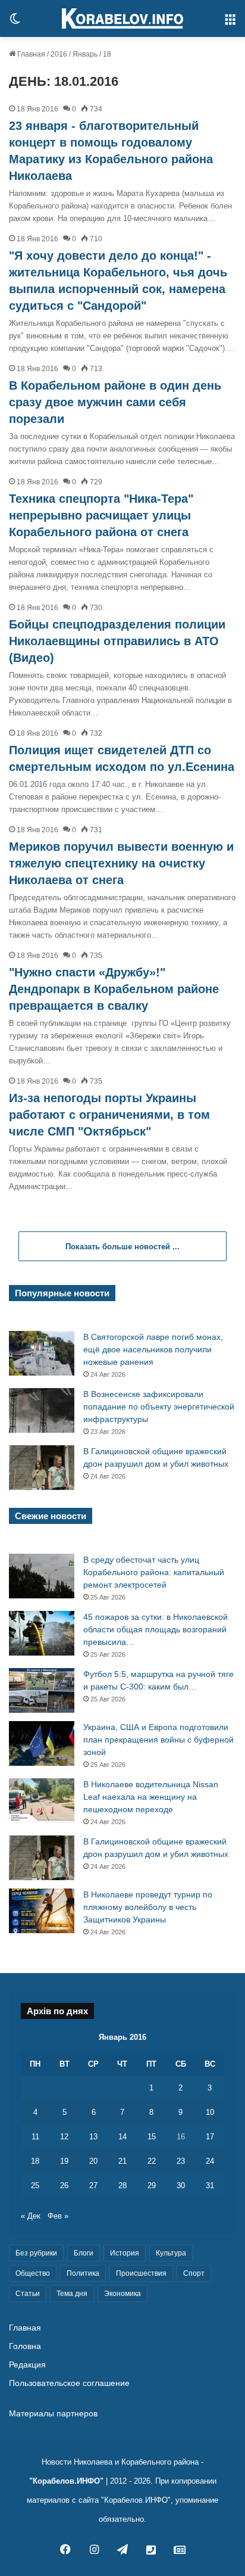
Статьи (28, 2294)
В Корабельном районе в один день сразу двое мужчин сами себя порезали (115, 402)
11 (35, 2137)
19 (64, 2161)
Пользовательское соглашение (69, 2383)
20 (93, 2161)
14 (122, 2137)
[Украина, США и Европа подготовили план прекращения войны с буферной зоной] (42, 1743)
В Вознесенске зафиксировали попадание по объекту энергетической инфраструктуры (159, 1407)
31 (210, 2185)
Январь (85, 54)
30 (181, 2185)
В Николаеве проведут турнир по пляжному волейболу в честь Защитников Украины (148, 1907)
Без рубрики (36, 2253)
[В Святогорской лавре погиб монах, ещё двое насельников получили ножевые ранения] (42, 1353)
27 (93, 2185)
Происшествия (141, 2273)
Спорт (194, 2273)
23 (181, 2161)
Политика (83, 2273)
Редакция (27, 2365)
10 (210, 2112)
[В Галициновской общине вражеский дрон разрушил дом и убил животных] (42, 1468)
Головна (25, 2346)
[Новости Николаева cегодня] (122, 18)
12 (64, 2137)
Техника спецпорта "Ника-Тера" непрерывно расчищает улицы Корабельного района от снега (101, 515)
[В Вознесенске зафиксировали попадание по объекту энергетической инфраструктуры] (42, 1410)
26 (64, 2185)
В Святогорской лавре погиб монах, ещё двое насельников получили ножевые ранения (153, 1349)
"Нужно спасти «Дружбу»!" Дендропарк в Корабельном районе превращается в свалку (114, 989)
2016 (59, 54)
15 (152, 2137)
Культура (171, 2253)
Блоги (84, 2253)
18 (35, 2161)
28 (122, 2185)
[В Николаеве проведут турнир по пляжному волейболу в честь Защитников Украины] (42, 1911)
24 (210, 2161)
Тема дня (72, 2294)
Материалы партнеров (53, 2414)
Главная (30, 54)
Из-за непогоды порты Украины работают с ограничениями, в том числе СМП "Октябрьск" (109, 1115)
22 (152, 2161)
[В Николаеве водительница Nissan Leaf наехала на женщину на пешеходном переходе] (42, 1801)
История (125, 2253)
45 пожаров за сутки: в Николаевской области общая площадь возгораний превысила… (156, 1629)
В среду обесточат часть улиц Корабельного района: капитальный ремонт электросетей (154, 1572)
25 (35, 2185)
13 (93, 2137)
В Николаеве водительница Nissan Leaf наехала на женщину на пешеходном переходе (151, 1797)
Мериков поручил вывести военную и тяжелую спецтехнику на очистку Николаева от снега (121, 863)
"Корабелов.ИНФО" (66, 2481)
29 (152, 2185)
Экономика (122, 2294)
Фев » (58, 2216)
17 (210, 2137)
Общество (33, 2273)
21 (122, 2161)
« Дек (31, 2216)
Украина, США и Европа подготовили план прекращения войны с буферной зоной (158, 1740)
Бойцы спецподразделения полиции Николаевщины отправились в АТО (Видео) (117, 641)
